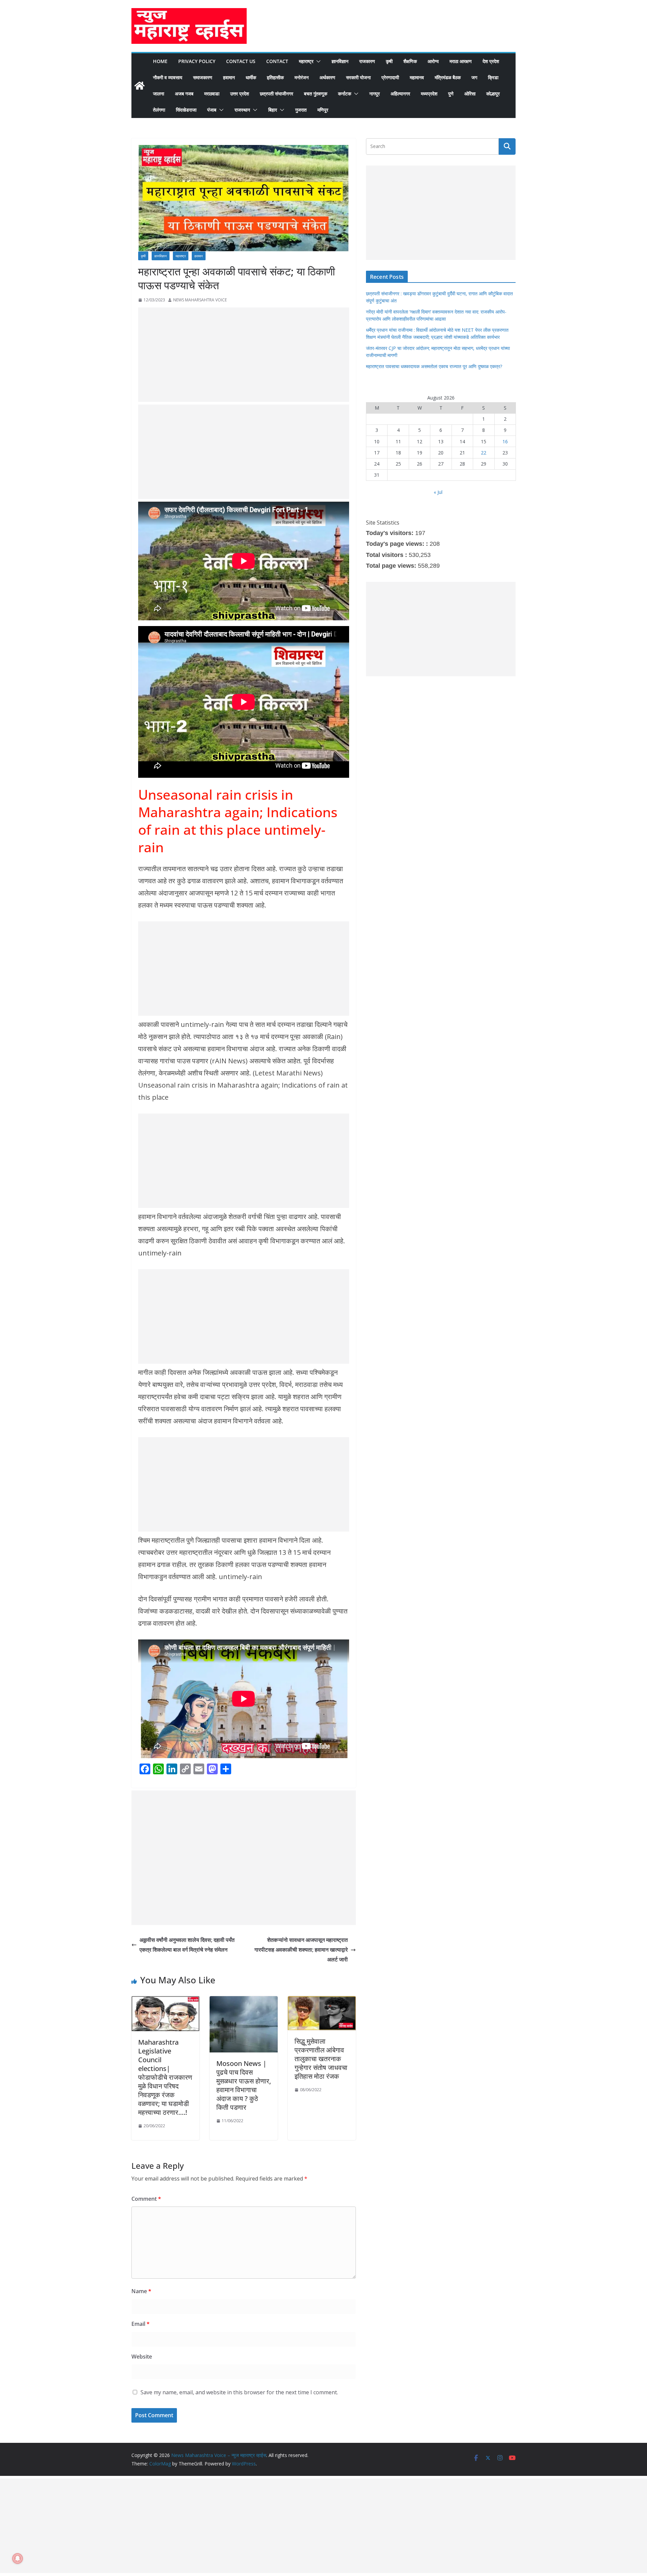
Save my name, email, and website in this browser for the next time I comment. (239, 2392)
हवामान (229, 77)
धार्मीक (251, 77)
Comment (146, 2199)
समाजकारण (203, 77)
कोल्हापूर (493, 94)
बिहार (273, 110)
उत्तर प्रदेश (240, 94)
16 (505, 441)
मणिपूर (323, 110)
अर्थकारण (327, 77)
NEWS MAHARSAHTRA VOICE (200, 300)
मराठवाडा (212, 94)
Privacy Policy (197, 61)
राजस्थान (242, 110)
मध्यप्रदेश (429, 94)
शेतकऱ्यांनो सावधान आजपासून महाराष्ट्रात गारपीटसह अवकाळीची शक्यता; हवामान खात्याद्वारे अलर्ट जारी (301, 1950)
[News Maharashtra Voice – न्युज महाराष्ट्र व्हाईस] (140, 86)
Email (141, 2324)
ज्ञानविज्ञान (340, 61)
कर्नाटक (345, 94)
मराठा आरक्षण (461, 61)
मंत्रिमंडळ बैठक (448, 77)
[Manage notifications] (18, 2558)
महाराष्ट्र (306, 61)
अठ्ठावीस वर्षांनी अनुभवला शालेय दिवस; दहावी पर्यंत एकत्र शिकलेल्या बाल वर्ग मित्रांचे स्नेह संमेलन (187, 1945)
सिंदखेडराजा (186, 110)
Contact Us (241, 61)
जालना (159, 94)
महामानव (417, 77)
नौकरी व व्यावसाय (168, 77)
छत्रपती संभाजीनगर (276, 94)
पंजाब (212, 110)
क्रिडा (493, 77)
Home (160, 61)
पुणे (451, 94)
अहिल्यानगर (400, 94)
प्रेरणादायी (390, 77)
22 (484, 453)
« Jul (438, 492)
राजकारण (367, 61)
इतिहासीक (275, 77)
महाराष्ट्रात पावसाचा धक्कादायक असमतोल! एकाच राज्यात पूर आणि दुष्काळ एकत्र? (434, 366)
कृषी (389, 61)
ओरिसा (470, 94)
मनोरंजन (302, 77)
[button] (317, 61)
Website (142, 2357)
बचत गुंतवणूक (316, 94)
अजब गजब (184, 94)
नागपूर (375, 94)
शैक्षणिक (410, 61)
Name (141, 2291)
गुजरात (301, 110)
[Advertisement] (244, 355)
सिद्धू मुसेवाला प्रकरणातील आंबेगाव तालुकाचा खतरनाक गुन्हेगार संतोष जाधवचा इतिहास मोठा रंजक (321, 2059)
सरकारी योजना (358, 77)
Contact (277, 61)
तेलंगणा (159, 110)
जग (474, 77)
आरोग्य (433, 61)
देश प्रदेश (491, 61)
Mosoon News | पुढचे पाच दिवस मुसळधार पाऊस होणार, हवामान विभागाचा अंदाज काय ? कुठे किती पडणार (244, 2085)
